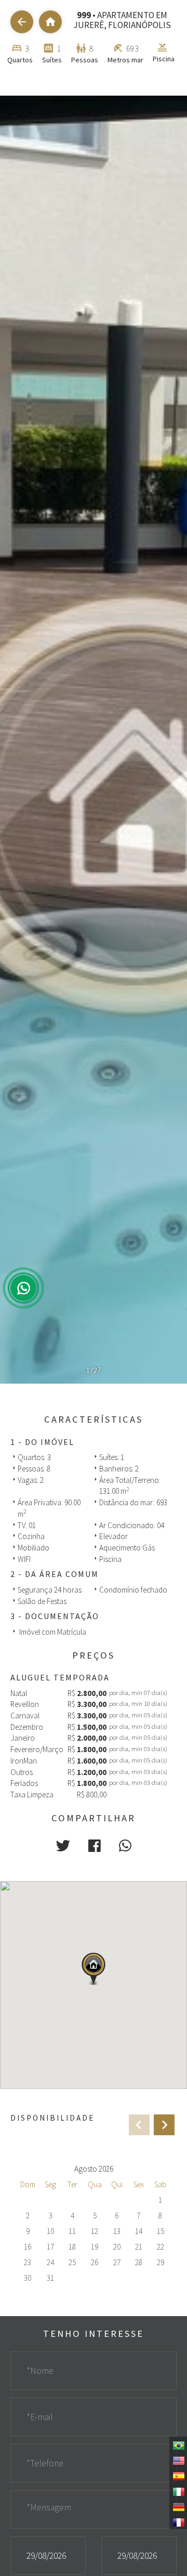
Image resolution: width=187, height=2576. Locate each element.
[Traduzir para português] (178, 2444)
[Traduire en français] (178, 2521)
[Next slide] (164, 2125)
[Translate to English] (178, 2460)
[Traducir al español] (178, 2475)
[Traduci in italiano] (178, 2491)
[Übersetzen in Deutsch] (178, 2506)
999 (84, 15)
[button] (63, 1846)
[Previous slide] (139, 2125)
